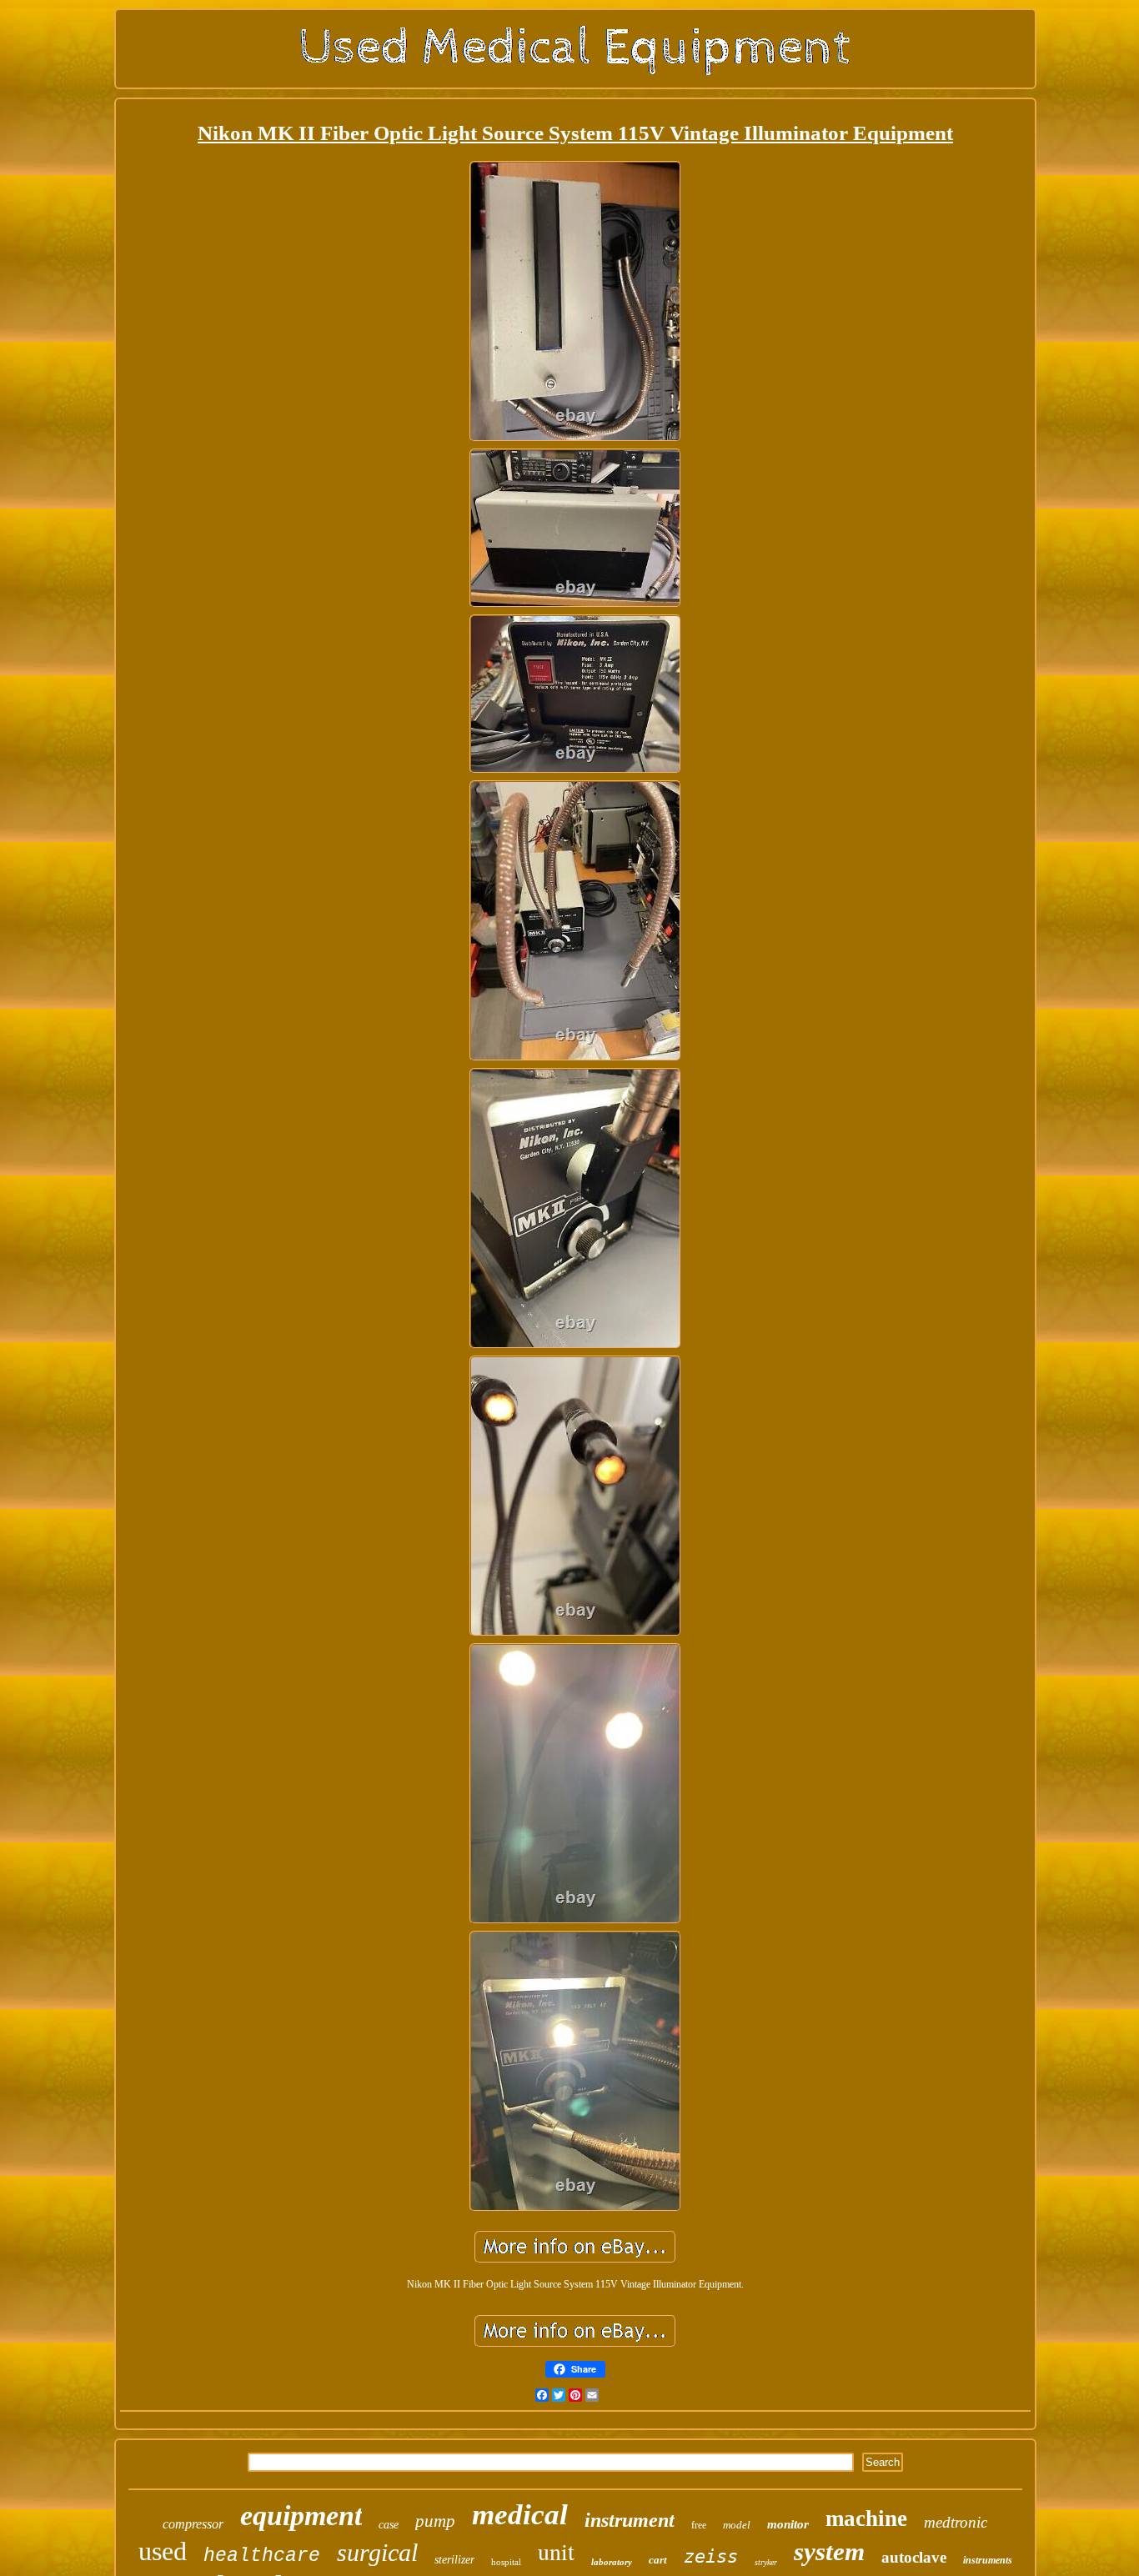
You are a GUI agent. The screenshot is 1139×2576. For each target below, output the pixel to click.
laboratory (612, 2562)
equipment (301, 2516)
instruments (988, 2560)
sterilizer (454, 2560)
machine (866, 2518)
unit (556, 2551)
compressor (193, 2524)
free (699, 2525)
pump (435, 2521)
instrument (630, 2520)
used (163, 2551)
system (829, 2551)
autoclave (914, 2557)
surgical (377, 2552)
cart (658, 2560)
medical (520, 2515)
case (389, 2525)
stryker (766, 2562)
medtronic (956, 2522)
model (737, 2525)
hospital (506, 2562)
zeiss (711, 2556)
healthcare (262, 2556)
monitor (788, 2524)
